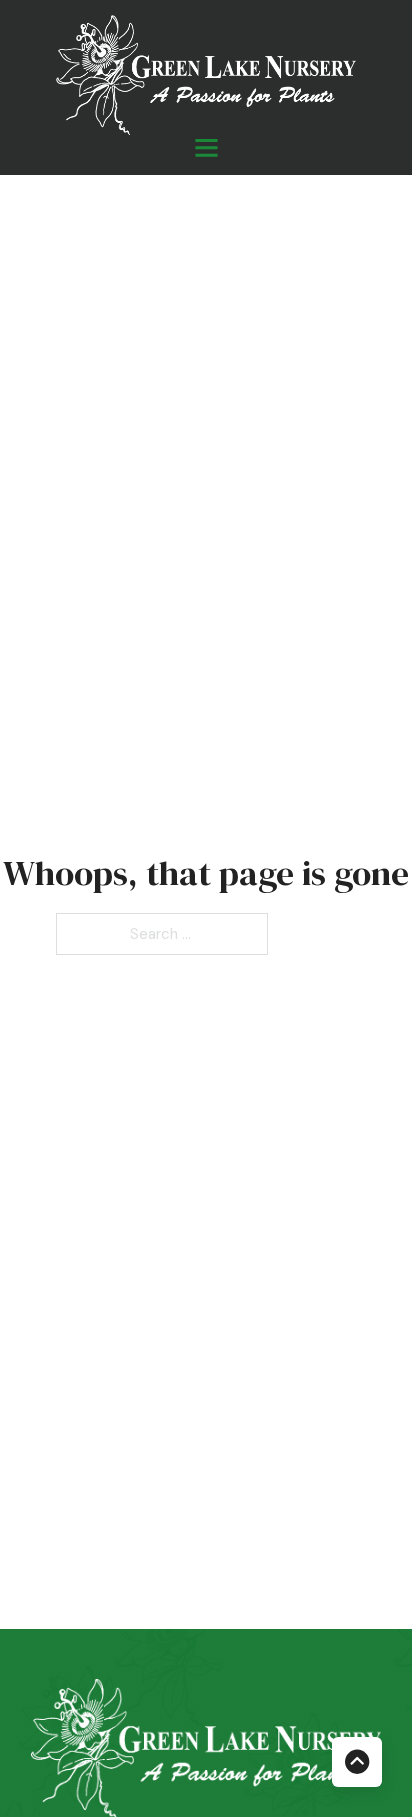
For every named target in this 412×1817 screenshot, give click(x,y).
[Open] (206, 147)
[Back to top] (357, 1762)
